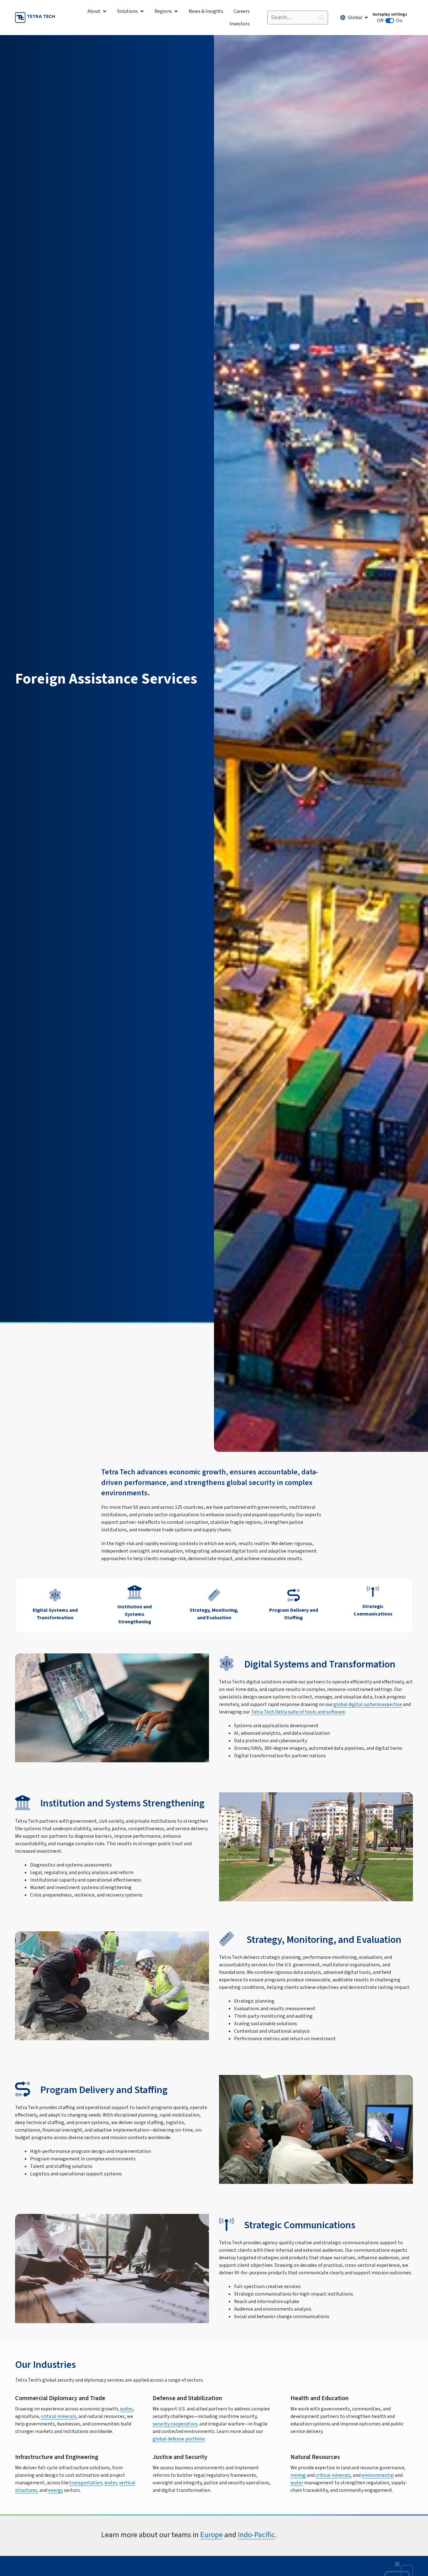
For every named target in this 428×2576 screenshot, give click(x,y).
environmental (378, 2475)
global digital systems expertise (368, 1704)
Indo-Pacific (256, 2535)
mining (298, 2475)
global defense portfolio (179, 2439)
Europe (211, 2535)
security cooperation (175, 2424)
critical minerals (59, 2416)
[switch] (390, 21)
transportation (86, 2483)
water (126, 2409)
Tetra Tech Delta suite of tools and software (298, 1712)
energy (56, 2490)
